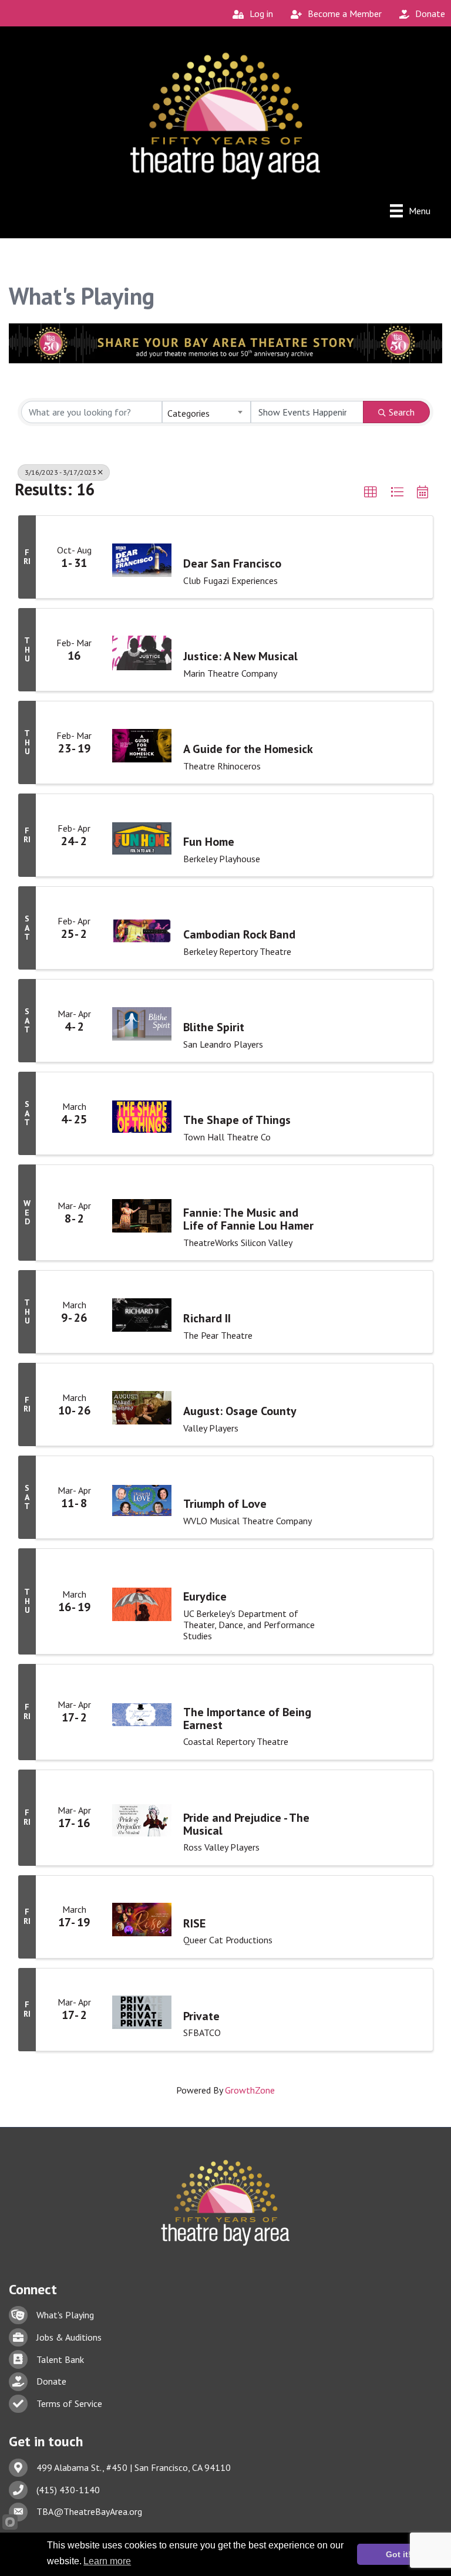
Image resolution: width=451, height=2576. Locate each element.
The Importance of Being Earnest (247, 1719)
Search (402, 412)
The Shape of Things (237, 1120)
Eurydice (205, 1596)
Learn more (107, 2561)
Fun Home (209, 842)
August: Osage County (240, 1411)
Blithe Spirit (214, 1027)
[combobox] (206, 412)
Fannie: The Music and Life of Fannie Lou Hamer (248, 1219)
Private (201, 2016)
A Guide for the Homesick (248, 749)
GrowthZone (250, 2090)
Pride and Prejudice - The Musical (246, 1824)
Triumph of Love (225, 1504)
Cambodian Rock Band (239, 934)
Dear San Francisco (232, 563)
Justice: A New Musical (240, 656)
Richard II (207, 1318)
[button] (371, 492)
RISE (194, 1923)
